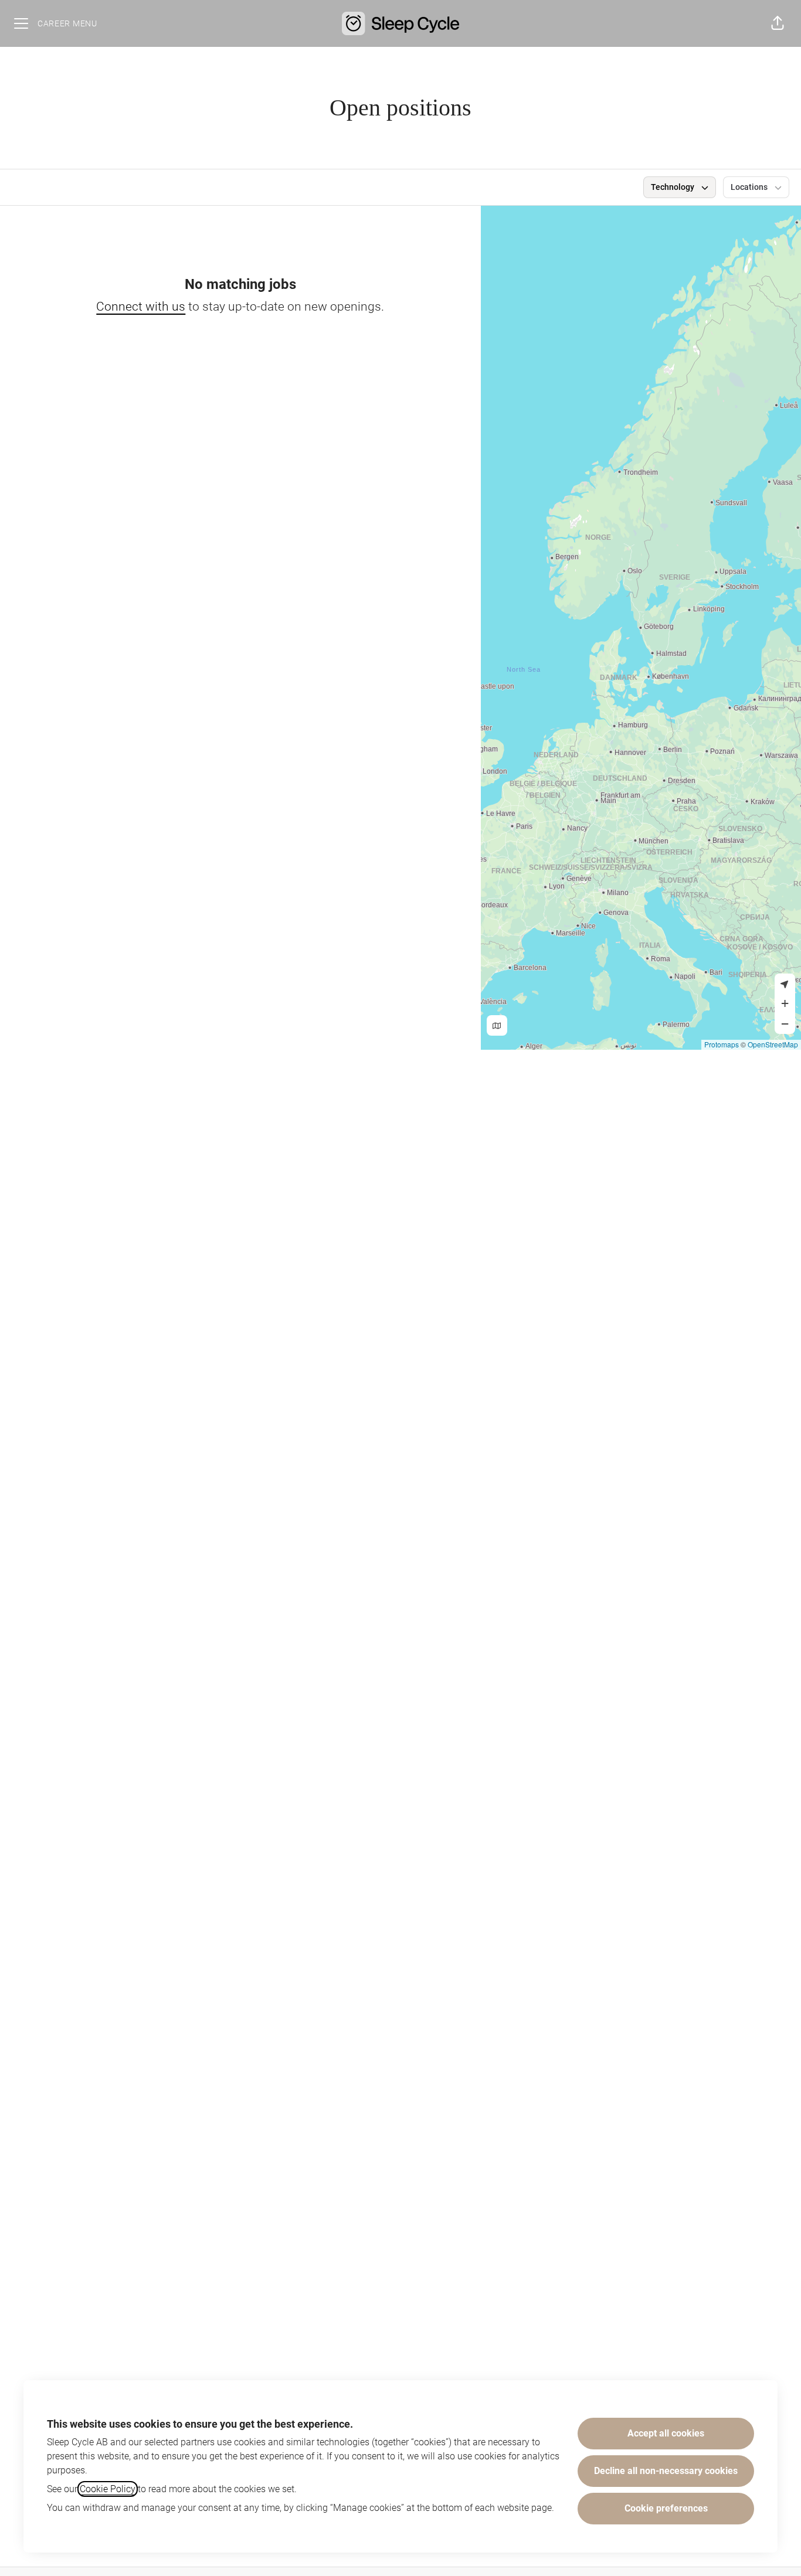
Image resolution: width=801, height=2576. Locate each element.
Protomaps (722, 1044)
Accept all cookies (666, 2433)
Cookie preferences (666, 2508)
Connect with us (141, 307)
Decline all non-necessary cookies (666, 2471)
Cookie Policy (108, 2489)
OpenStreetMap (773, 1044)
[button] (778, 23)
